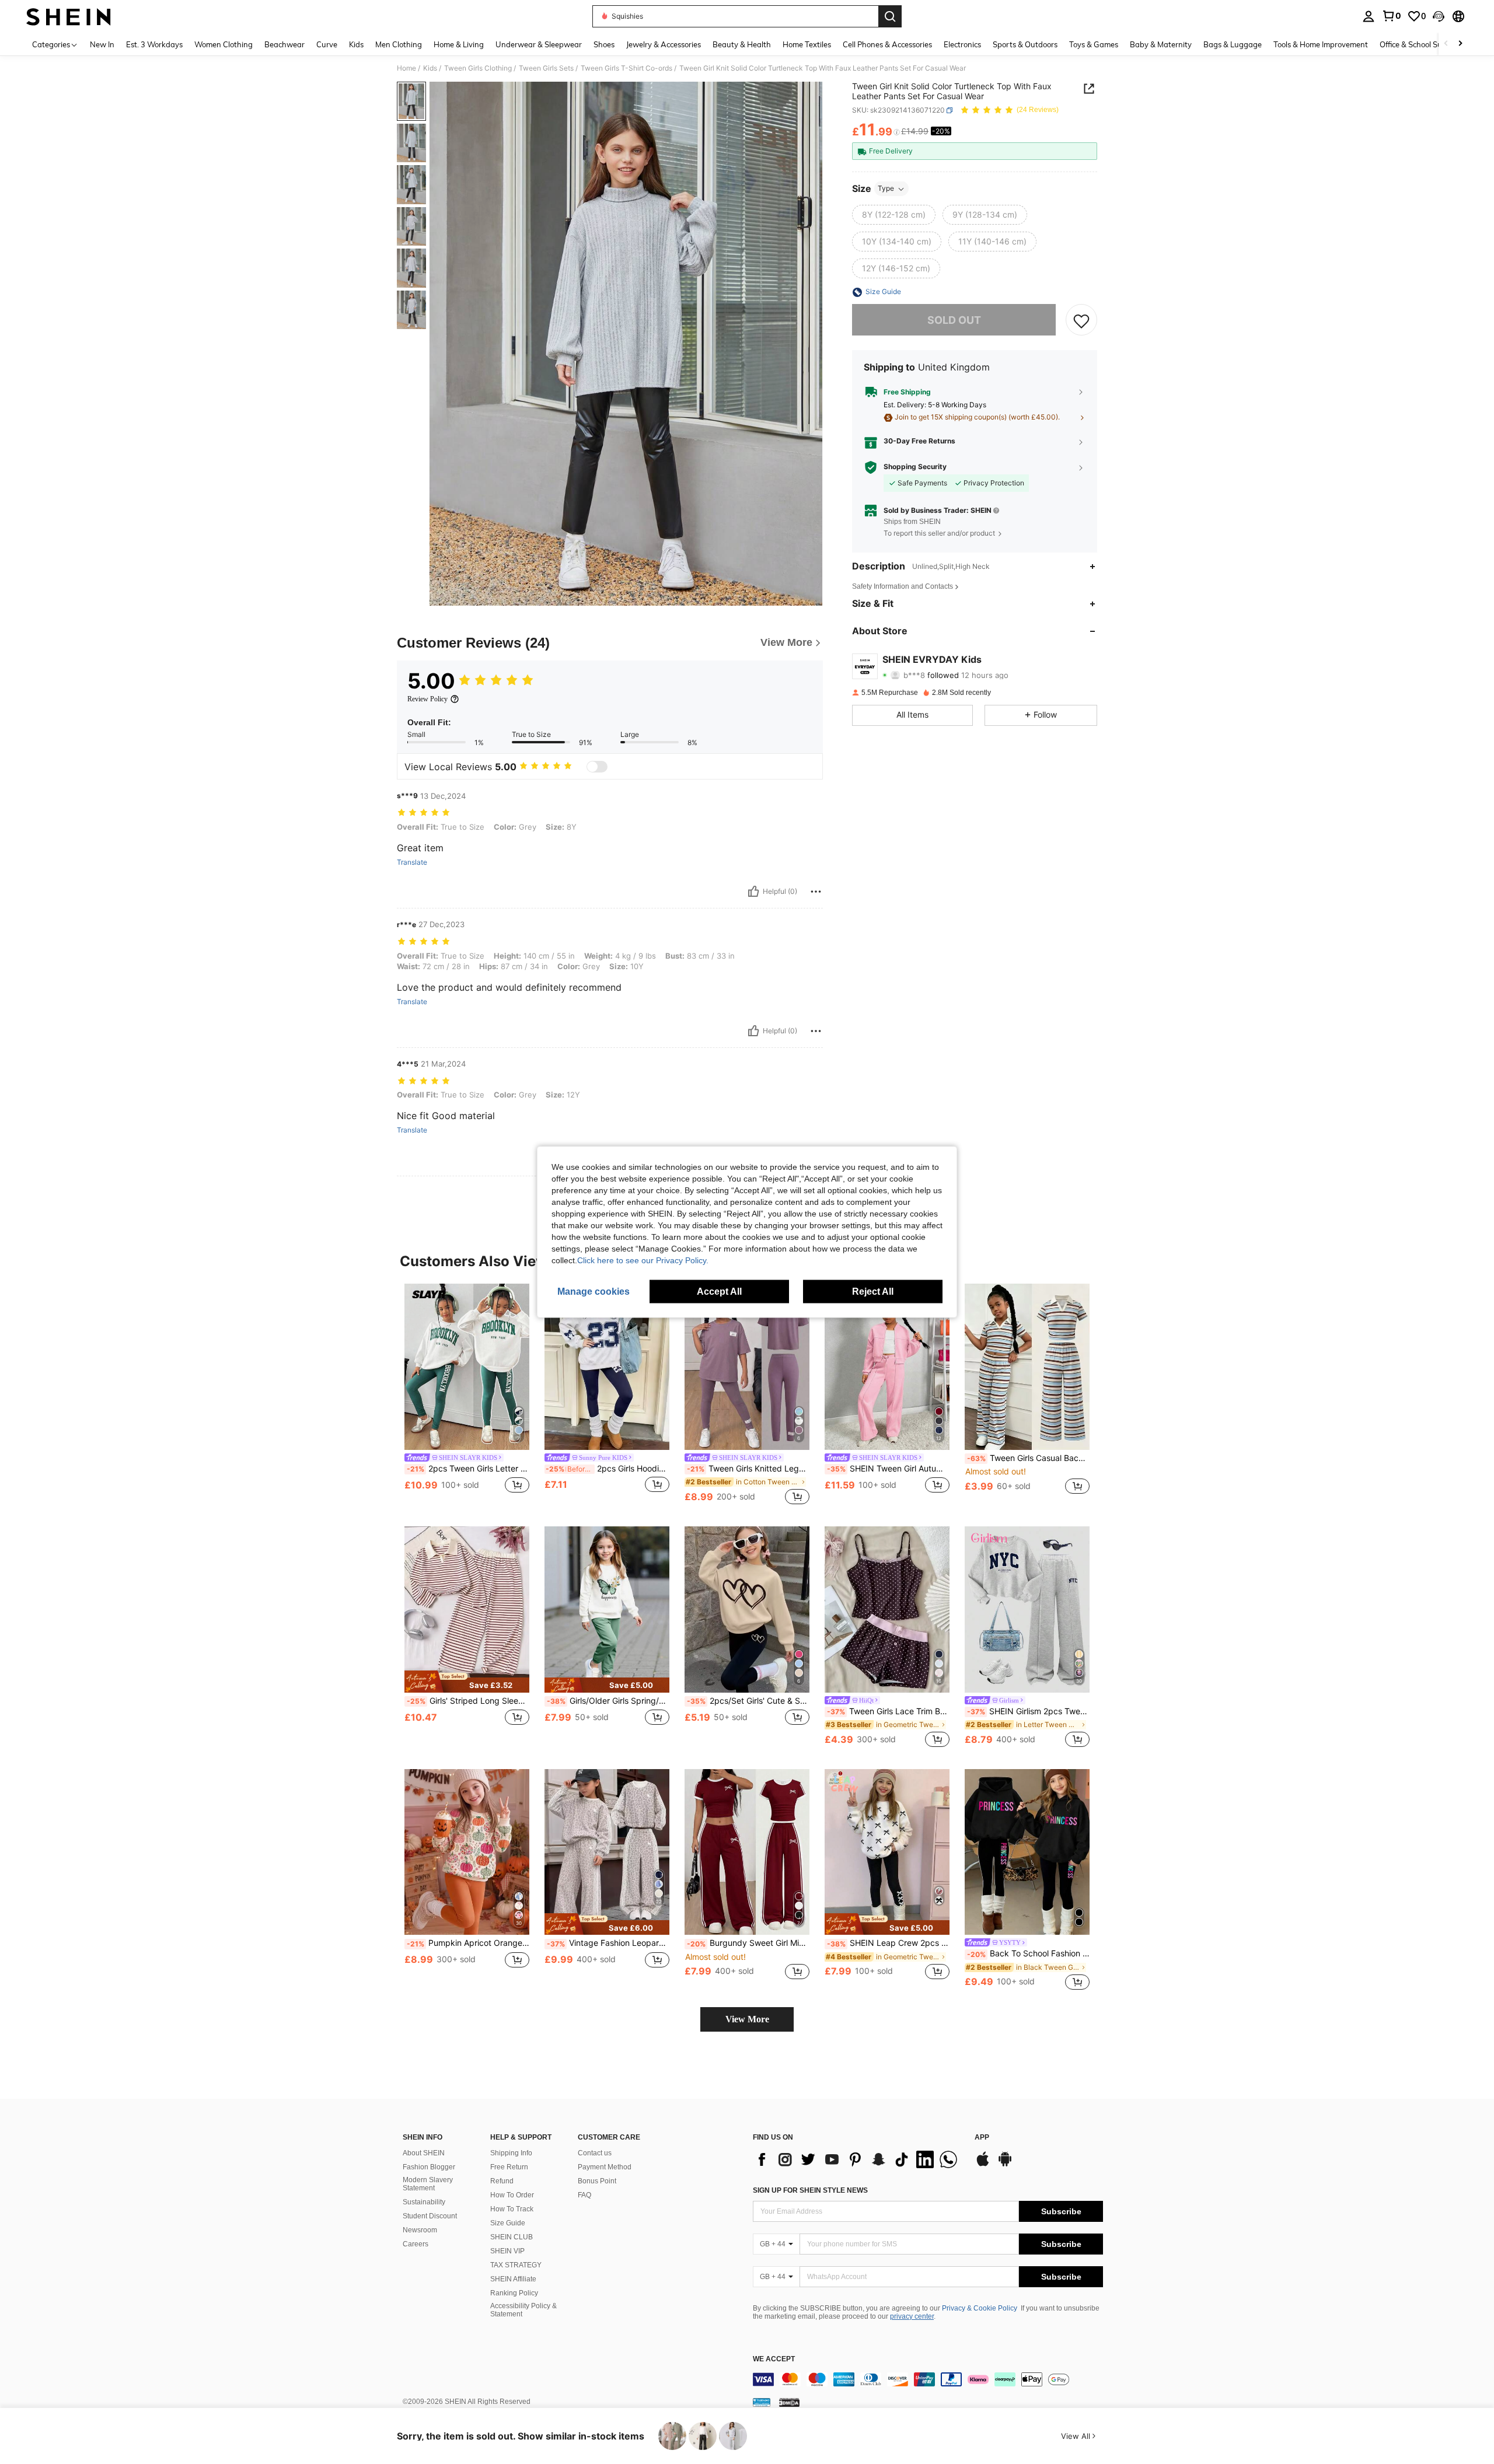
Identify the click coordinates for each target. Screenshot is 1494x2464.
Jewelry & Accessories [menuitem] (664, 44)
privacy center (912, 2316)
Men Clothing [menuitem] (399, 44)
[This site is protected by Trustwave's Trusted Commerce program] (762, 2402)
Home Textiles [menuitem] (807, 44)
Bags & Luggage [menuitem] (1233, 44)
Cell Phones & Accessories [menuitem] (887, 44)
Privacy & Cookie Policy (980, 2308)
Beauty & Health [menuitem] (742, 44)
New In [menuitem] (102, 44)
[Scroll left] (1446, 44)
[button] (1439, 16)
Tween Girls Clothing (478, 68)
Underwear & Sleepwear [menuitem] (539, 44)
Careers (416, 2244)
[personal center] (1369, 16)
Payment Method (605, 2167)
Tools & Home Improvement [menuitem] (1321, 44)
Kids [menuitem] (356, 44)
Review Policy (427, 699)
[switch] (597, 767)
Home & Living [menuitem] (459, 44)
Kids (430, 68)
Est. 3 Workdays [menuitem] (154, 44)
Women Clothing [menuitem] (224, 44)
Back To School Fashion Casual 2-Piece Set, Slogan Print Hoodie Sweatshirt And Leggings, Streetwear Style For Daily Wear (1028, 1953)
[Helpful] (753, 892)
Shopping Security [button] (915, 467)
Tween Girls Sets (546, 68)
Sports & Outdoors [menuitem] (1025, 44)
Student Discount (430, 2216)
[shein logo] (69, 16)
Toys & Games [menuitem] (1094, 44)
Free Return (509, 2167)
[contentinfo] (928, 2379)
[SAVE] (1081, 320)
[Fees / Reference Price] (897, 132)
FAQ (584, 2195)
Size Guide (508, 2223)
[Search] (890, 16)
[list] (858, 2159)
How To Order (512, 2195)
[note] (467, 1682)
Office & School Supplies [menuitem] (1421, 44)
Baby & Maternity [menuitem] (1161, 44)
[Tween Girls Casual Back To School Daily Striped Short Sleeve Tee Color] (1027, 1367)
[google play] (1005, 2165)
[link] (1391, 16)
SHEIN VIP (507, 2251)
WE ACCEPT (774, 2359)
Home (406, 68)
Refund (502, 2181)
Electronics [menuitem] (962, 44)
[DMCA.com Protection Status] (789, 2402)
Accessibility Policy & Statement (523, 2310)
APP (982, 2138)
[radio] (894, 215)
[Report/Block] (816, 892)
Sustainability (424, 2202)
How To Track (512, 2209)
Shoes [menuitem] (604, 44)
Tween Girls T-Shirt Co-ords (626, 68)
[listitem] (467, 1395)
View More (747, 2019)
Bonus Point (597, 2181)
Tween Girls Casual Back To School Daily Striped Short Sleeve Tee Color (1028, 1458)
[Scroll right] (1460, 44)
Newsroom (420, 2230)
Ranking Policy (514, 2293)
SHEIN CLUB (512, 2237)
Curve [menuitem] (327, 44)
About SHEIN (424, 2153)
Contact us (595, 2153)
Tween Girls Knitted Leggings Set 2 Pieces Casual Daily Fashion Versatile (748, 1469)
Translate (412, 862)
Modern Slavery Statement (428, 2184)
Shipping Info (511, 2153)
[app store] (983, 2165)
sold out (954, 320)
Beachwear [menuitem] (285, 44)
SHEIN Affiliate (513, 2279)
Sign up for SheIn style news (810, 2190)
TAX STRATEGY (516, 2265)
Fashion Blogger (429, 2167)
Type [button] (886, 189)
